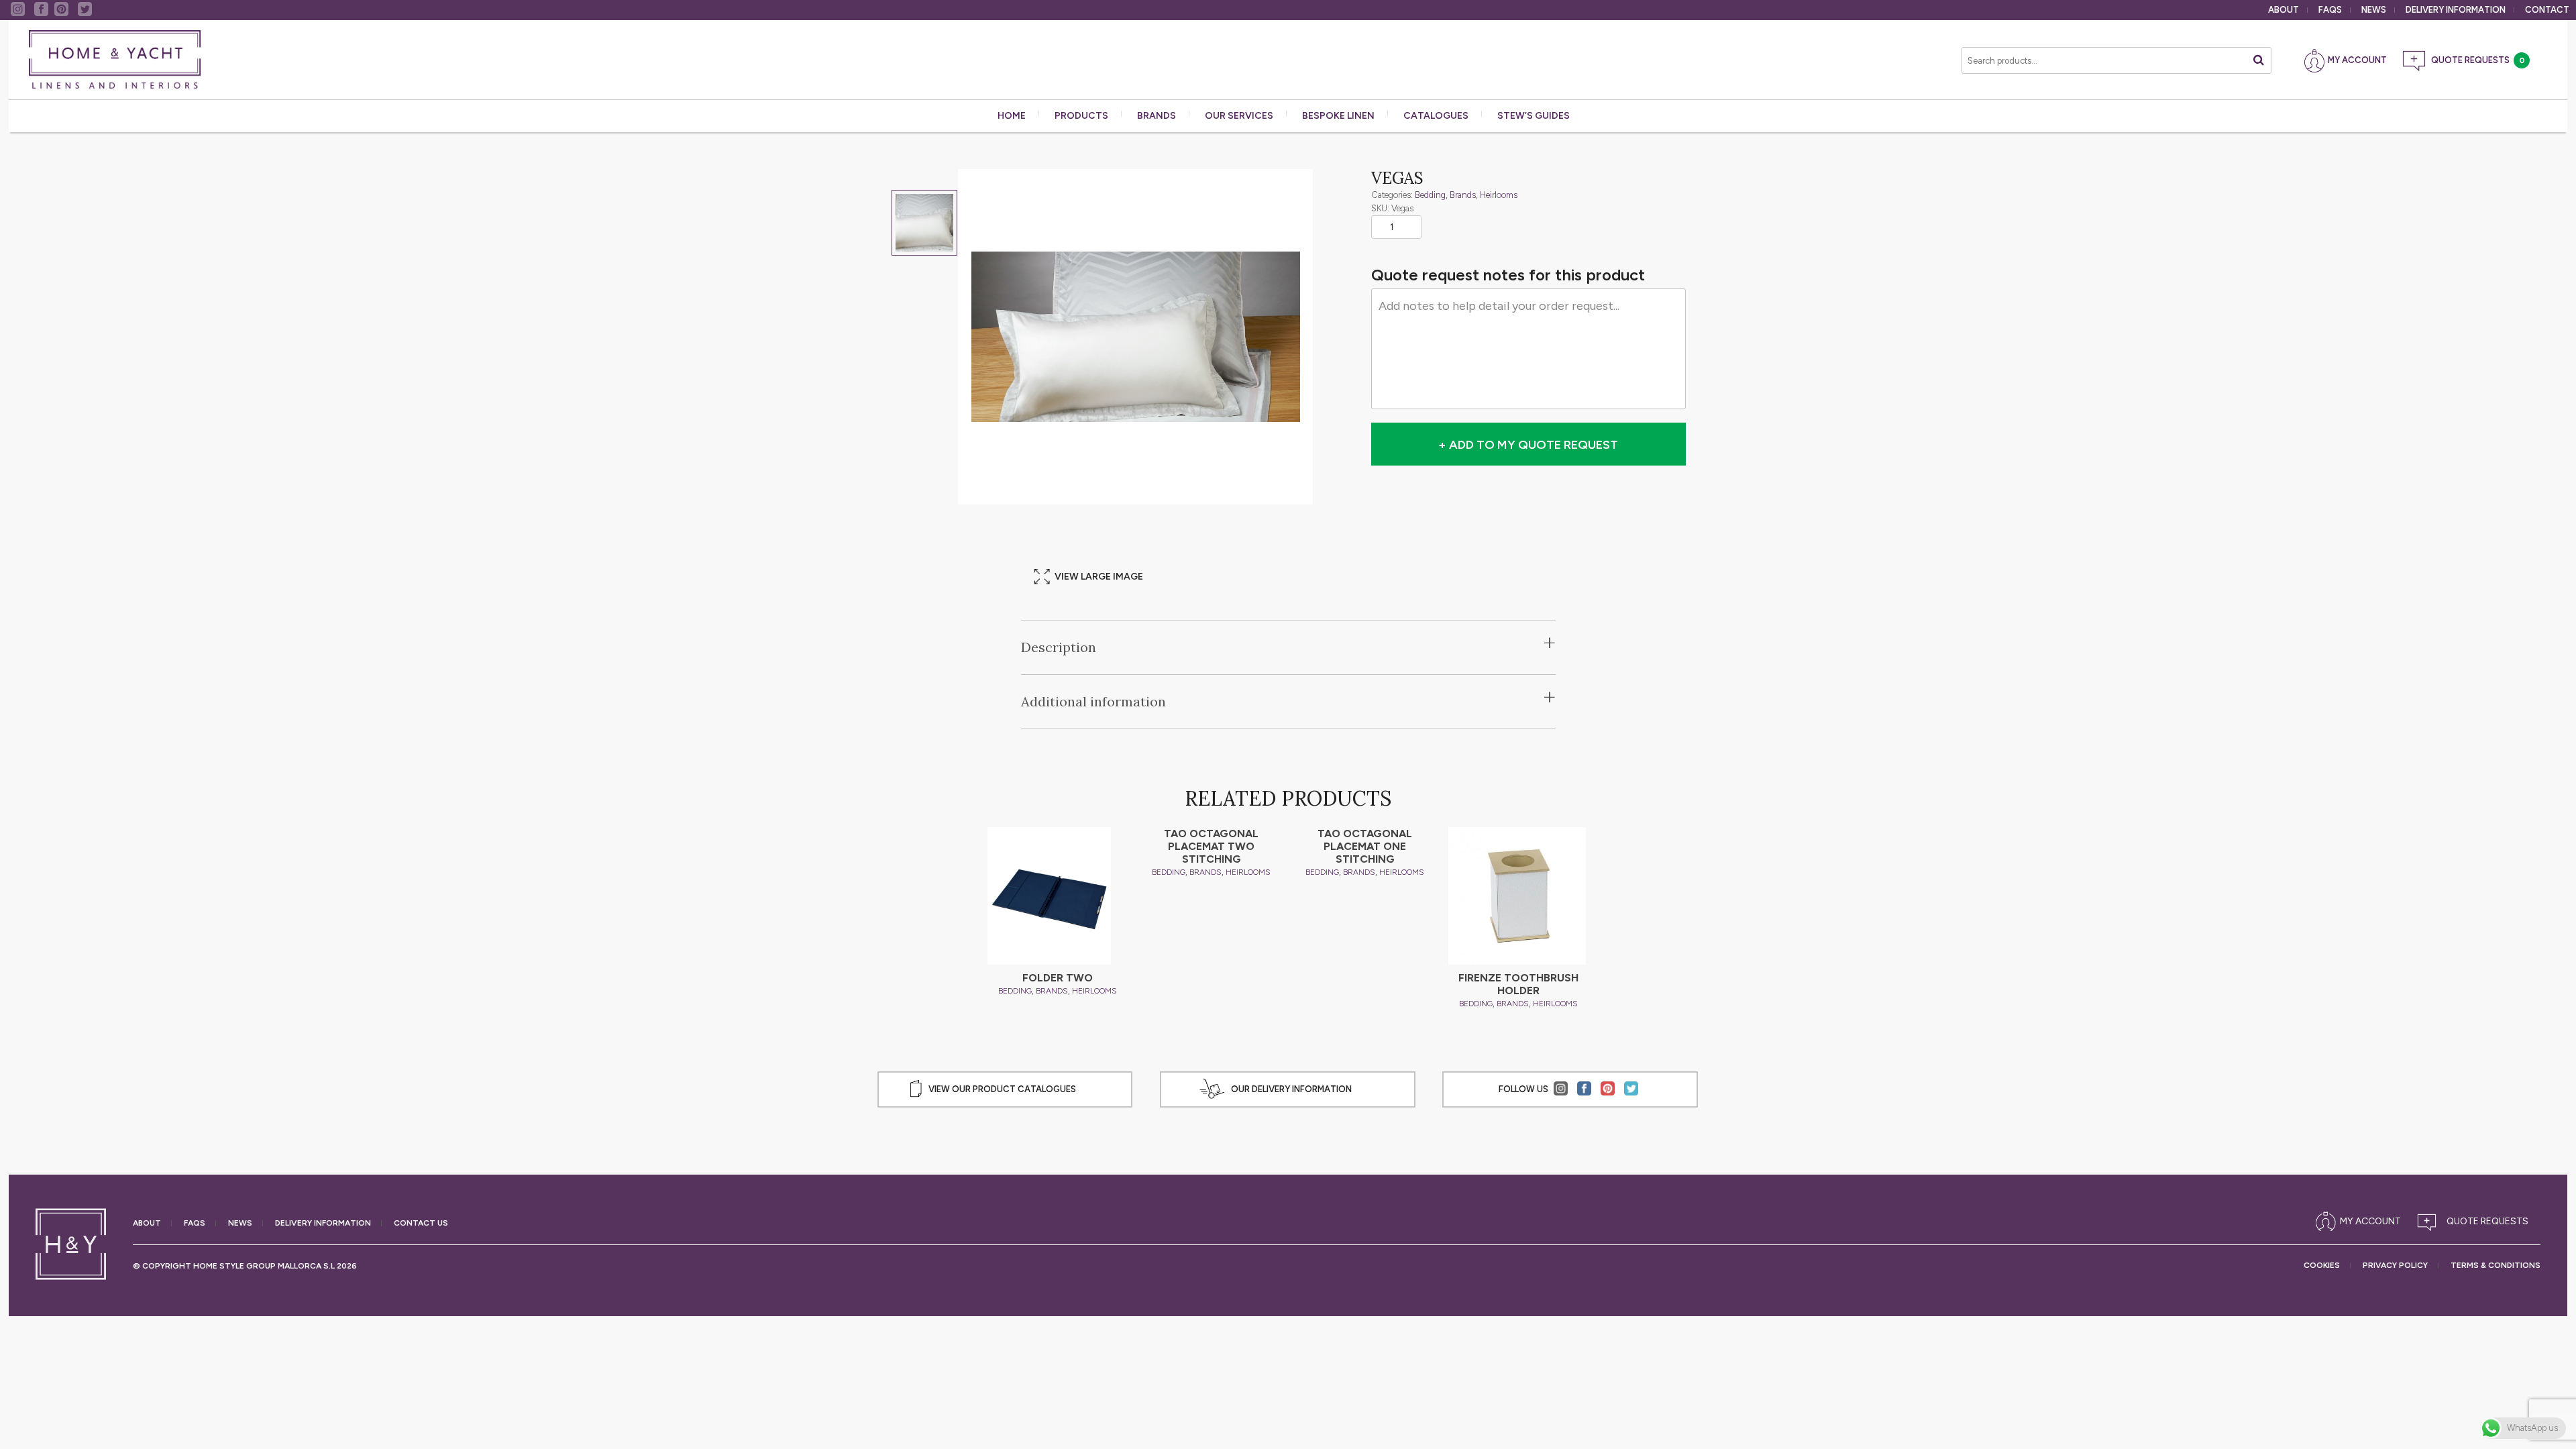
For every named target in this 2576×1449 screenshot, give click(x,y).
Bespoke (1338, 116)
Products (1081, 116)
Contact (2547, 10)
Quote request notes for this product (1508, 275)
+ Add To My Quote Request (1528, 445)
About (2284, 10)
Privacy (2395, 1266)
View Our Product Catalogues (1002, 1089)
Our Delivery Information (1291, 1089)
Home (1012, 116)
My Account (2357, 60)
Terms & (2495, 1266)
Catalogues (1436, 116)
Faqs (2330, 10)
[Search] (2259, 60)
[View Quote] (2476, 1222)
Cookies (2322, 1266)
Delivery (2456, 10)
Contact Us (421, 1223)
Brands (1157, 116)
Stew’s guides (1534, 116)
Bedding (1430, 195)
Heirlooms (1499, 195)
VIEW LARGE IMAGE (1099, 577)
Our (1239, 116)
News (2374, 10)
